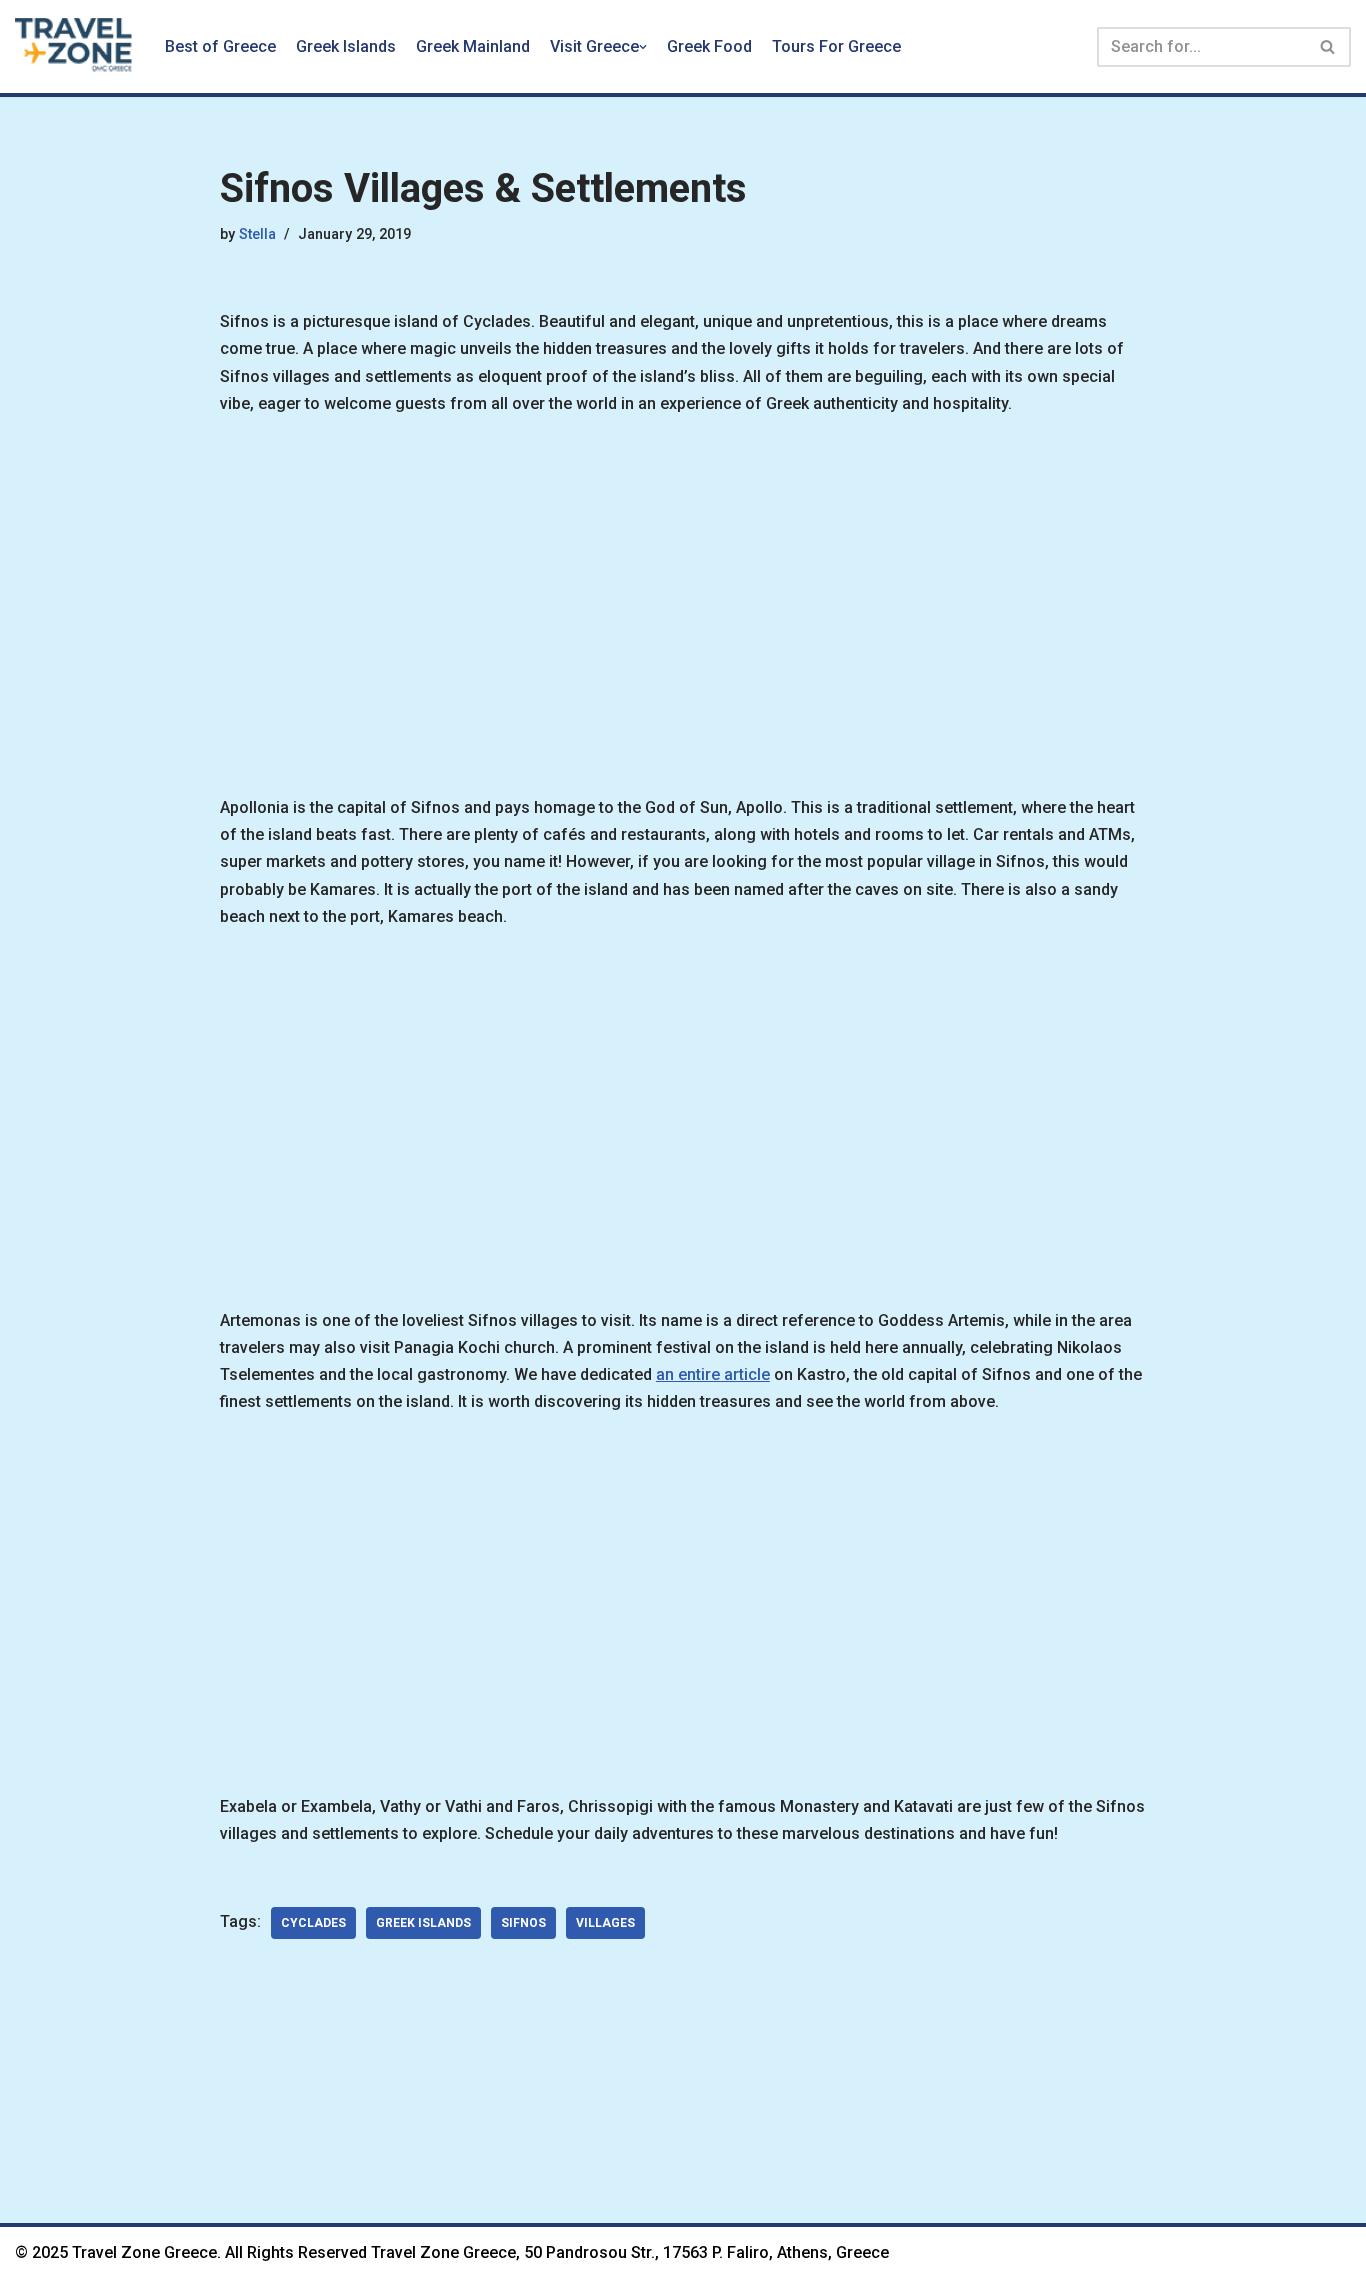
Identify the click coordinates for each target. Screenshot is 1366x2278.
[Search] (1328, 47)
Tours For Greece (836, 46)
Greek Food (709, 46)
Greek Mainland (473, 46)
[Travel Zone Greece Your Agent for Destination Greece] (75, 46)
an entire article (713, 1374)
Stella (257, 234)
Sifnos (523, 1923)
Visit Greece (594, 46)
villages (605, 1923)
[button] (643, 47)
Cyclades (313, 1923)
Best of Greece (220, 46)
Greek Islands (346, 46)
